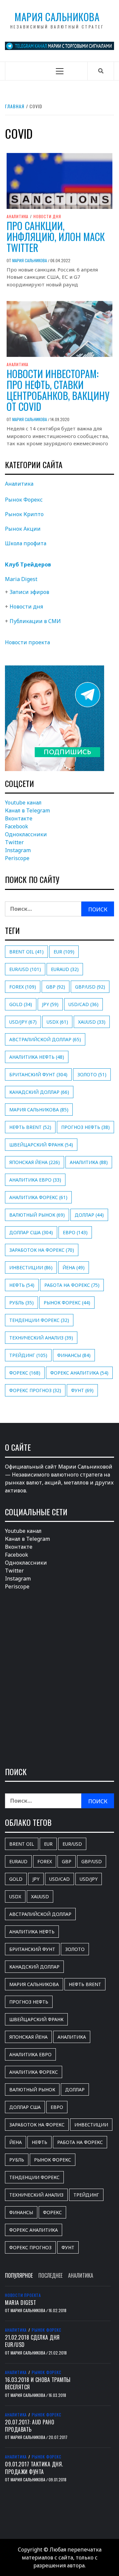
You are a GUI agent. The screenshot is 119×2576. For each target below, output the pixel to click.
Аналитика (18, 217)
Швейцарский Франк (41, 1145)
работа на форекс (72, 1285)
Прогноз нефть (85, 1127)
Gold (21, 1004)
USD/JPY (23, 1022)
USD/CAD (83, 1004)
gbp (56, 987)
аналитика (89, 1162)
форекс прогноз (35, 1390)
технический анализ (41, 1338)
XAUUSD (92, 1022)
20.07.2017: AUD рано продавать (30, 2426)
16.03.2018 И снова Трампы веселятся (38, 2383)
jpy (50, 1004)
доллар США (31, 1232)
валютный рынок (37, 1215)
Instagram (18, 850)
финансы (74, 1355)
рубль (21, 1303)
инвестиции (31, 1267)
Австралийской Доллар (45, 1039)
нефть (22, 1285)
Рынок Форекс (24, 500)
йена (74, 1267)
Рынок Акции (23, 529)
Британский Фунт (38, 1074)
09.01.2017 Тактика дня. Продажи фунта (34, 2468)
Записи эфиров (29, 592)
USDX (57, 1022)
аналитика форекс (38, 1197)
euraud (65, 969)
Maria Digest (21, 579)
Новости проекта (27, 642)
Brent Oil (26, 952)
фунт (82, 1390)
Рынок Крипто (24, 514)
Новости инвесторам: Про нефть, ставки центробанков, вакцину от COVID (58, 390)
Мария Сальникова (57, 17)
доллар (89, 1215)
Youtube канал (23, 802)
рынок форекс (67, 1303)
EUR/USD (25, 969)
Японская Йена (35, 1162)
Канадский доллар (39, 1092)
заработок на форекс (42, 1250)
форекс (25, 1373)
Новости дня (47, 217)
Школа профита (26, 543)
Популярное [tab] (19, 2275)
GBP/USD (90, 987)
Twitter (14, 842)
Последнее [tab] (50, 2275)
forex (23, 987)
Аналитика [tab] (81, 2275)
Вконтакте (19, 818)
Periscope (17, 858)
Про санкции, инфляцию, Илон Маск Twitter (56, 237)
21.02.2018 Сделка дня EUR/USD (32, 2341)
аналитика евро (35, 1180)
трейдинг (28, 1355)
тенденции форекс (39, 1320)
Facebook (17, 826)
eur (64, 952)
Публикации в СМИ (35, 621)
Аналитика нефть (37, 1057)
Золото (92, 1074)
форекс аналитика (79, 1373)
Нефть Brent (30, 1127)
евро (75, 1232)
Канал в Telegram (27, 810)
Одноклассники (26, 834)
